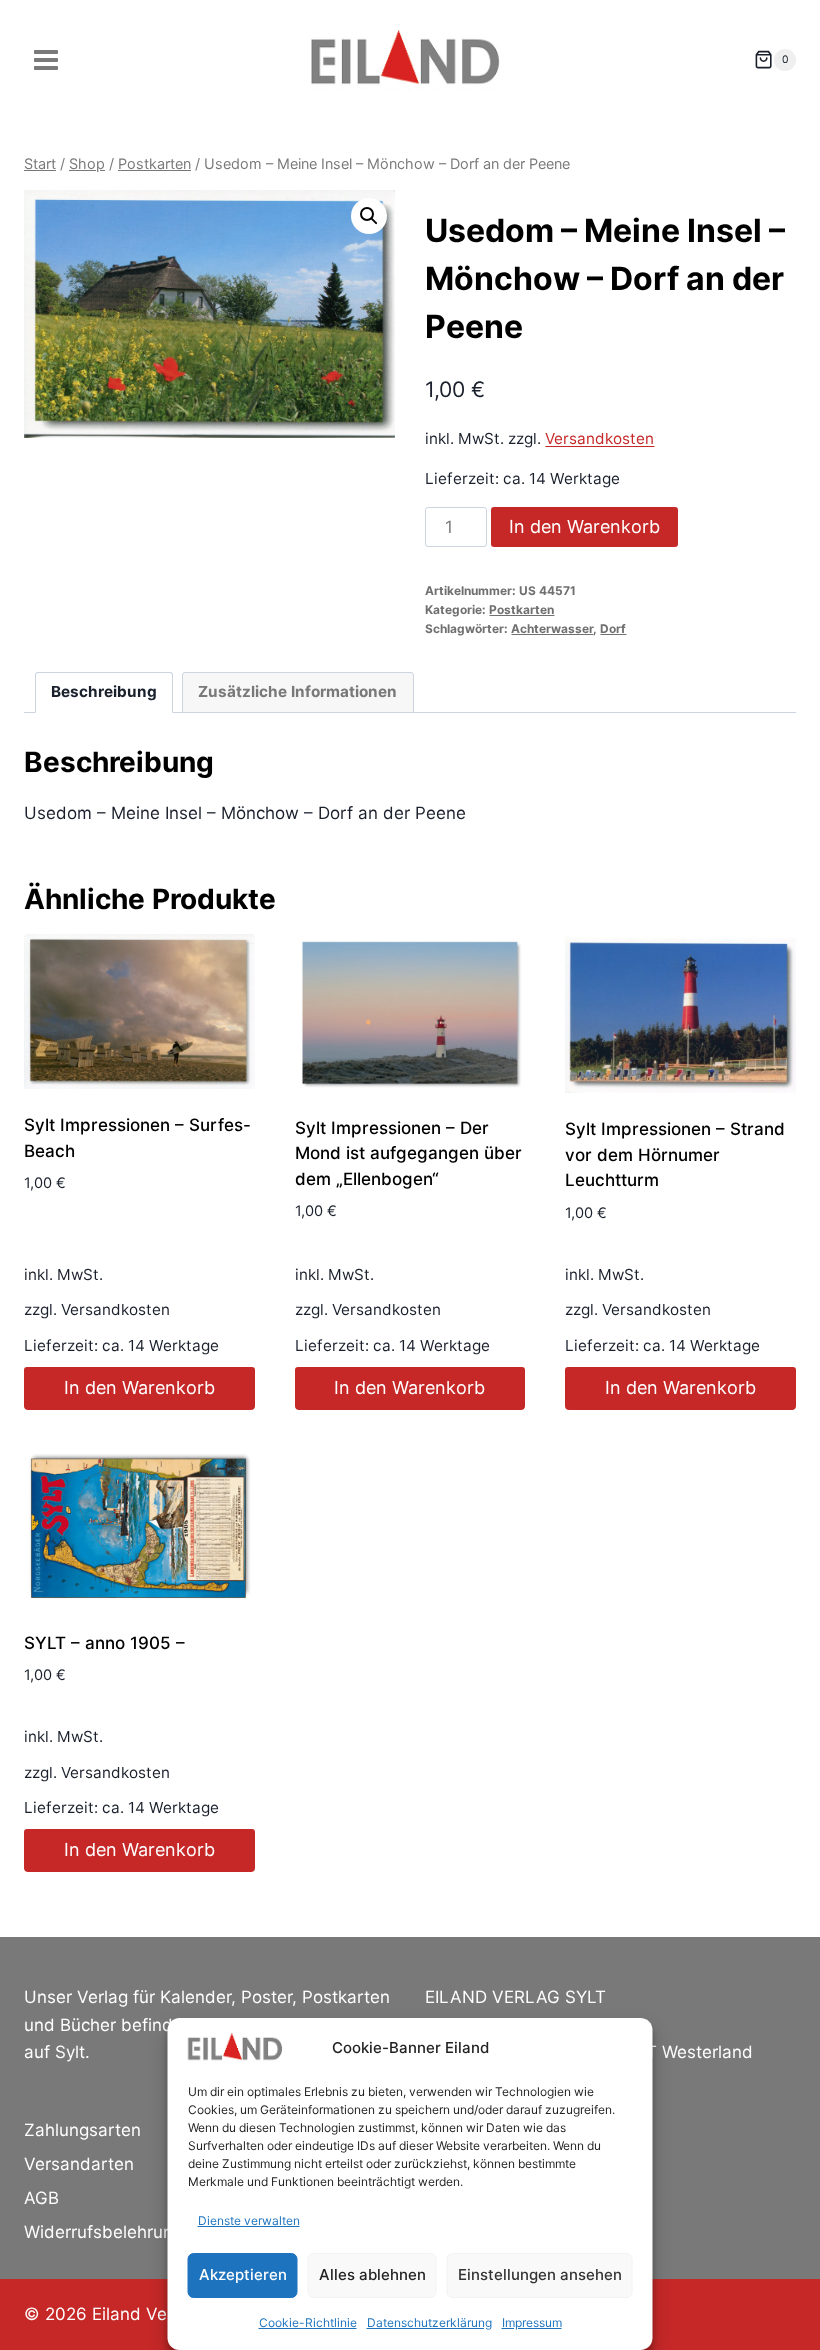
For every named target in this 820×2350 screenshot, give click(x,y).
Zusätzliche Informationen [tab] (297, 691)
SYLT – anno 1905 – (104, 1643)
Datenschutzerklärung (429, 2322)
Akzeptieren (243, 2274)
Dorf (613, 628)
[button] (369, 216)
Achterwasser (552, 628)
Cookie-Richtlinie (308, 2322)
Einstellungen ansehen (540, 2274)
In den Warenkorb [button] (139, 1387)
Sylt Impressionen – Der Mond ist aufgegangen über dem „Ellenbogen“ (408, 1153)
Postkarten (521, 609)
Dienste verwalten (249, 2220)
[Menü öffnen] (46, 59)
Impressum (532, 2322)
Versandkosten (599, 438)
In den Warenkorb (584, 526)
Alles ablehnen (372, 2274)
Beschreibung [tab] (104, 691)
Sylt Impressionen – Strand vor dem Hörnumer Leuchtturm (675, 1154)
